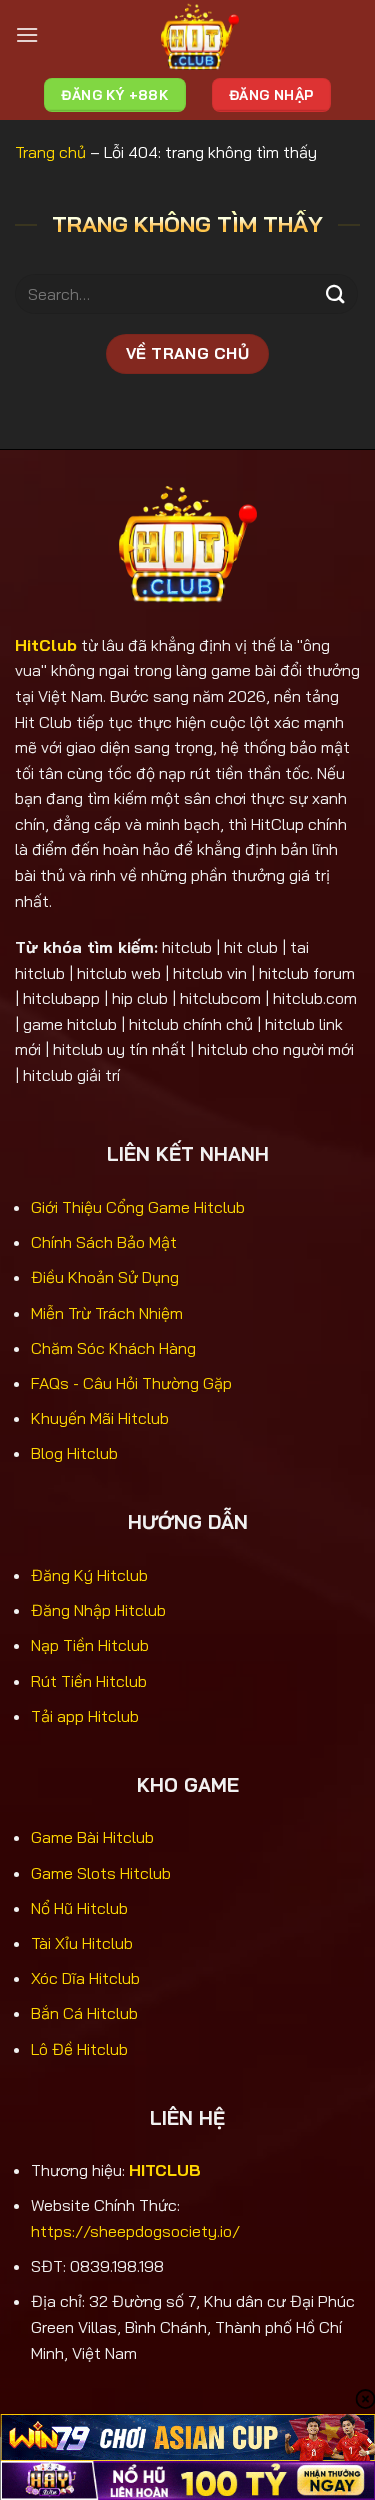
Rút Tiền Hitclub (89, 1681)
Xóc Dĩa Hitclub (85, 1978)
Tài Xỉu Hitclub (82, 1943)
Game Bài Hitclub (92, 1837)
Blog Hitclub (74, 1453)
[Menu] (27, 34)
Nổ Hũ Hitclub (79, 1908)
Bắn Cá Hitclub (84, 2013)
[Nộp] (336, 294)
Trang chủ (50, 152)
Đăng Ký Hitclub (89, 1575)
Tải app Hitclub (85, 1716)
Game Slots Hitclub (101, 1873)
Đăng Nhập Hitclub (98, 1610)
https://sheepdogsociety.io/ (135, 2231)
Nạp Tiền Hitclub (90, 1645)
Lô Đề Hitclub (79, 2049)
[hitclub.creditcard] (199, 35)
